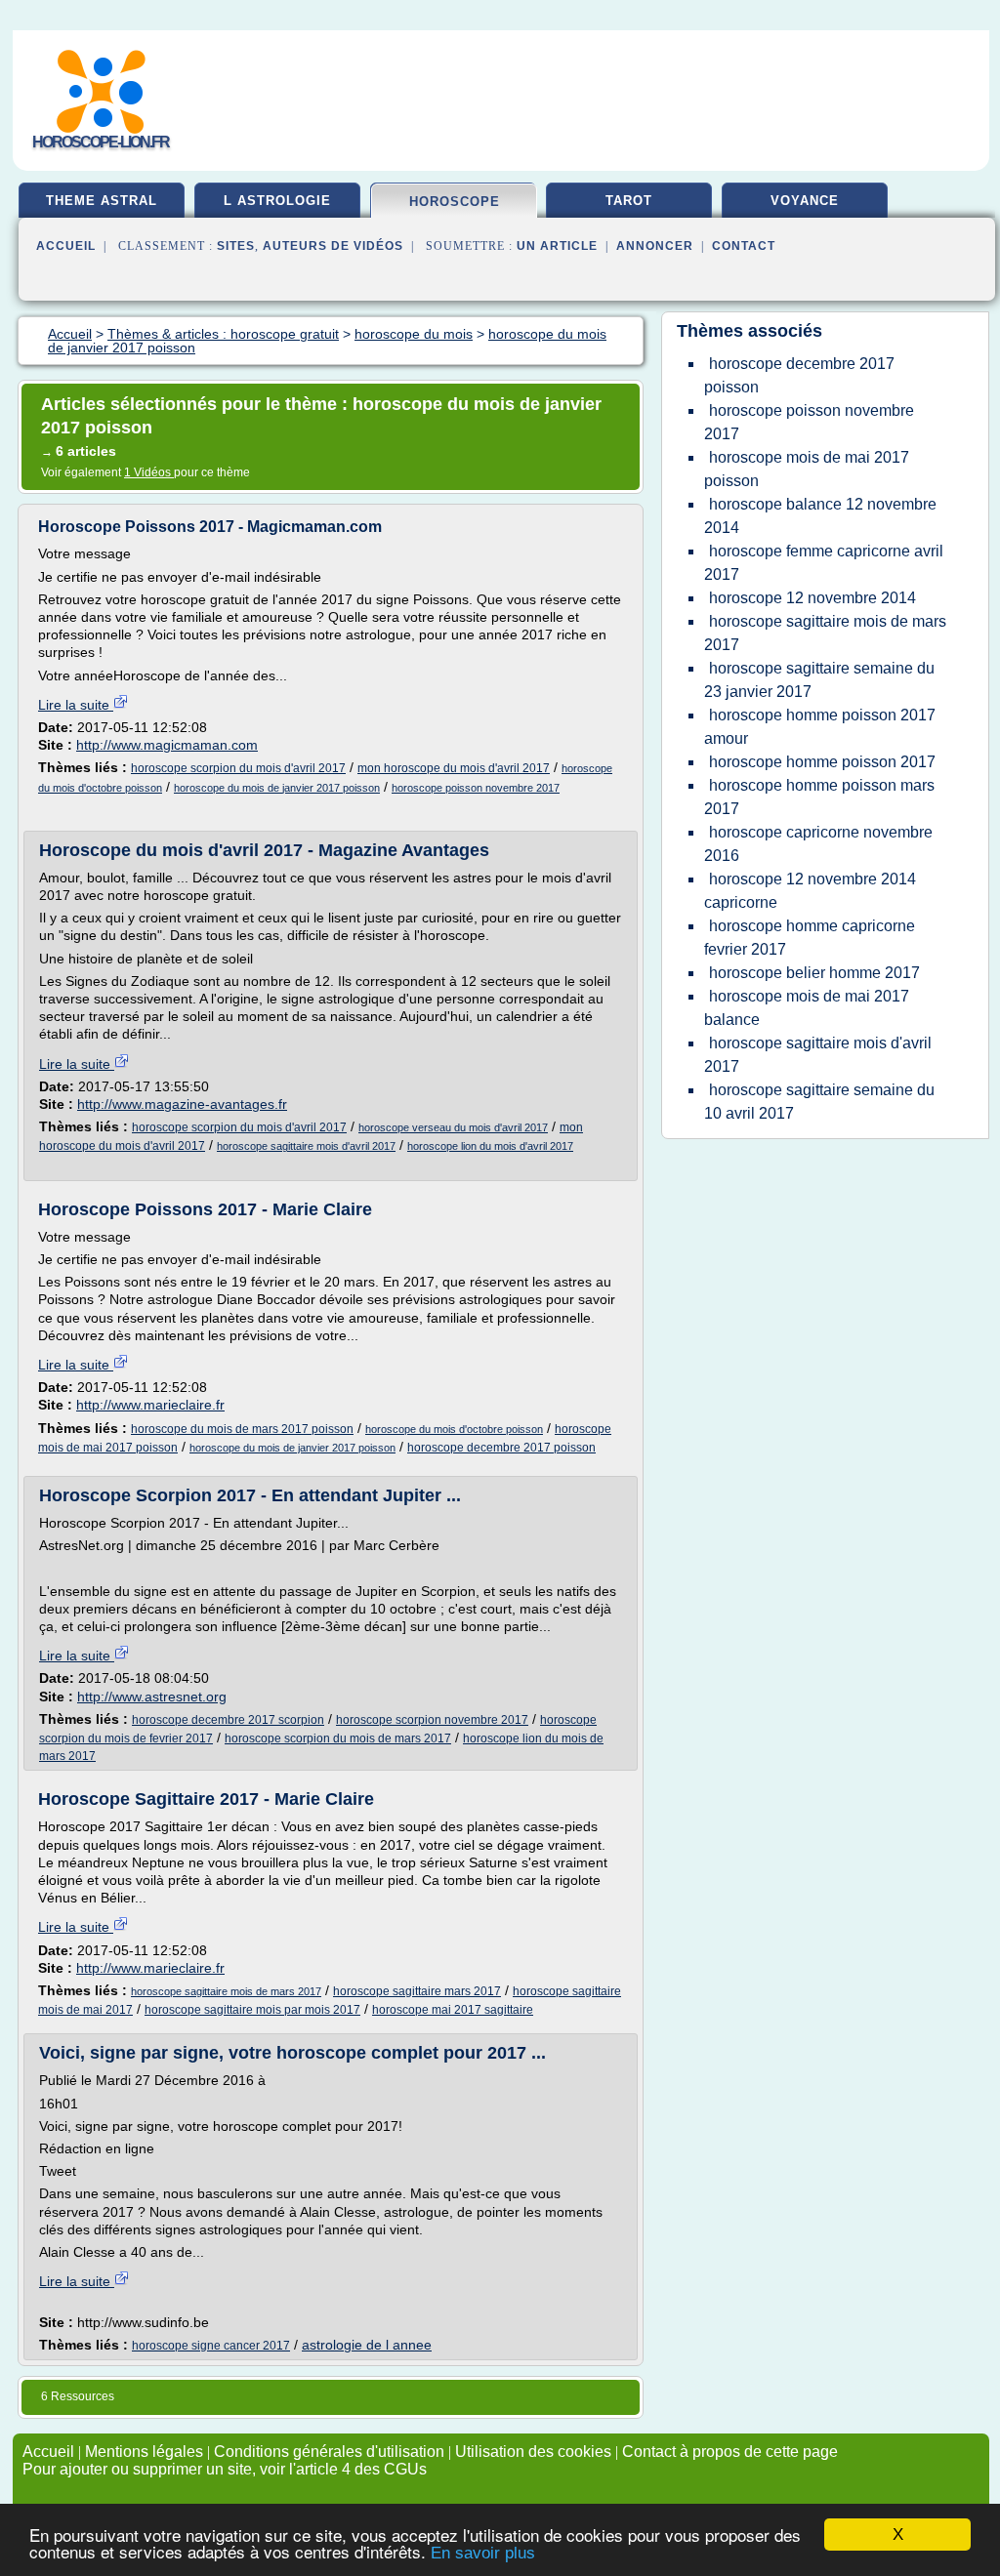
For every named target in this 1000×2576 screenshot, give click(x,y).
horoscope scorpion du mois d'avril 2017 (238, 768)
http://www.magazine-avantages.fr (182, 1104)
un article (557, 246)
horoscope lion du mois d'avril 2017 (490, 1146)
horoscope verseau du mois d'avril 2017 (453, 1127)
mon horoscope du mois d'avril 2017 (454, 768)
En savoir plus (483, 2553)
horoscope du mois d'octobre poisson (454, 1429)
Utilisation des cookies (533, 2452)
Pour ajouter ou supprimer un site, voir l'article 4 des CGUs (225, 2469)
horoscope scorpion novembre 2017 (432, 1720)
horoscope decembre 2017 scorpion (228, 1720)
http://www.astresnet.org (152, 1697)
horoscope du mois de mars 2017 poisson (242, 1429)
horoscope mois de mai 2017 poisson (807, 469)
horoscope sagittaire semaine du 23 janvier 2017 (819, 680)
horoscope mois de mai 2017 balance (807, 1008)
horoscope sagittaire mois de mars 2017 (226, 1991)
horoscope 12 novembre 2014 (812, 598)
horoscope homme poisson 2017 (822, 762)
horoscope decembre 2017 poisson (501, 1448)
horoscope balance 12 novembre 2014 (820, 516)
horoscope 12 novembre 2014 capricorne (810, 891)
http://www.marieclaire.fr (150, 1405)
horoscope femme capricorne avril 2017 (824, 563)
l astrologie (277, 201)
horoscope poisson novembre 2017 (476, 788)
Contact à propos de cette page (730, 2452)
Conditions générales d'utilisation (329, 2452)
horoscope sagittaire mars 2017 (417, 1991)
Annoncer (655, 246)
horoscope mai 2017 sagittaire (453, 2010)
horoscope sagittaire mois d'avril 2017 (306, 1146)
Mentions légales (144, 2452)
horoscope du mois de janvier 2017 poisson (277, 788)
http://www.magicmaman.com (167, 745)
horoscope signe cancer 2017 (211, 2346)
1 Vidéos (149, 472)
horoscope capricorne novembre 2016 (818, 844)
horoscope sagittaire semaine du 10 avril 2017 (819, 1102)
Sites (236, 246)
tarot (629, 201)
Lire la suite (76, 705)
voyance (805, 201)
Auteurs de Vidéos (333, 246)
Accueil (66, 246)
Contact (744, 246)
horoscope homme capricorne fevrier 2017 (810, 938)
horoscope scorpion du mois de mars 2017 (338, 1738)
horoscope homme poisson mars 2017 (819, 797)
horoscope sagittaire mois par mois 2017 (252, 2010)
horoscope (455, 202)
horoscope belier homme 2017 (814, 973)
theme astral (102, 201)
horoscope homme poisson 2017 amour (820, 727)
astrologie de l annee (367, 2345)
